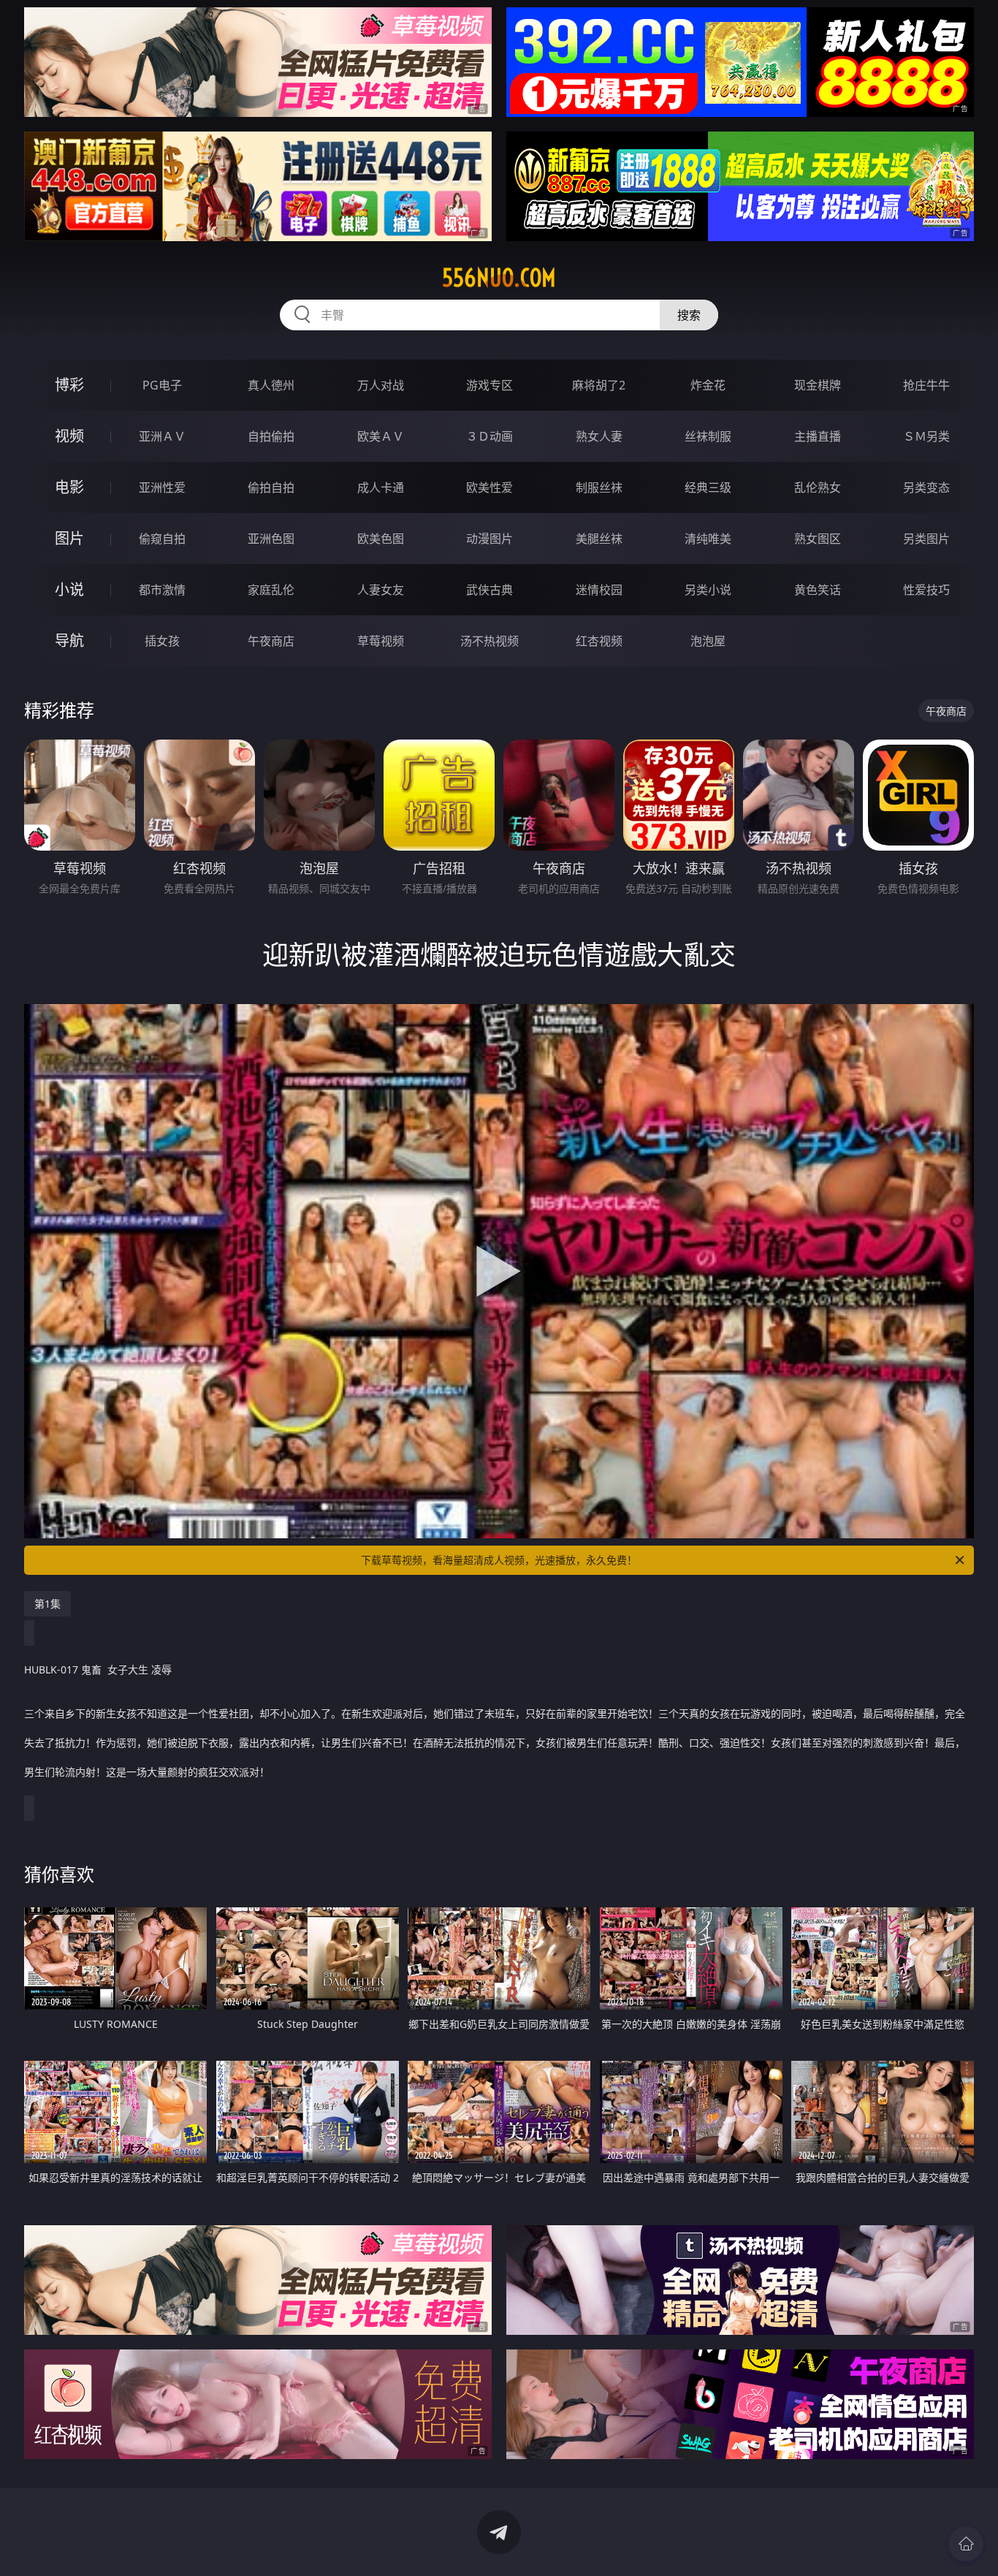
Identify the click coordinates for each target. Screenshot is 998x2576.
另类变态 (926, 487)
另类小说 (708, 590)
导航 (69, 641)
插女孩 (162, 641)
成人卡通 (381, 487)
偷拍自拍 (271, 487)
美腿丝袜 (599, 539)
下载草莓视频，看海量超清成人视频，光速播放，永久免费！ (499, 1560)
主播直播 (818, 436)
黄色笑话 (818, 590)
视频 (69, 436)
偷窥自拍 (162, 539)
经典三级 (708, 487)
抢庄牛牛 (926, 385)
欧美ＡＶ (381, 436)
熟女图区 (818, 539)
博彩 (69, 385)
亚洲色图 (271, 539)
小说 (69, 589)
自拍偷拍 (271, 436)
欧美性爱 (490, 487)
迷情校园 (599, 590)
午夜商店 (271, 641)
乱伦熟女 (818, 487)
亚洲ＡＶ (162, 436)
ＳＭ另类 (926, 436)
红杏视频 (599, 641)
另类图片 (926, 539)
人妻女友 (381, 590)
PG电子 (162, 385)
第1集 (47, 1604)
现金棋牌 (818, 385)
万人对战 (381, 385)
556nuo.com (499, 278)
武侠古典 (490, 590)
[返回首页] (966, 2544)
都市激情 (162, 590)
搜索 (689, 315)
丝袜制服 (708, 436)
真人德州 (271, 385)
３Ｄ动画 (490, 436)
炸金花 (708, 385)
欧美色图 (381, 539)
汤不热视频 (490, 641)
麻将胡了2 (599, 385)
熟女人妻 (599, 436)
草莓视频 (381, 641)
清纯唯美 (708, 539)
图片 (69, 538)
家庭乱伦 (271, 590)
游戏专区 (490, 385)
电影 (69, 487)
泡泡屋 (708, 641)
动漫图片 (490, 539)
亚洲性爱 (162, 487)
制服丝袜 (599, 487)
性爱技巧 (926, 590)
